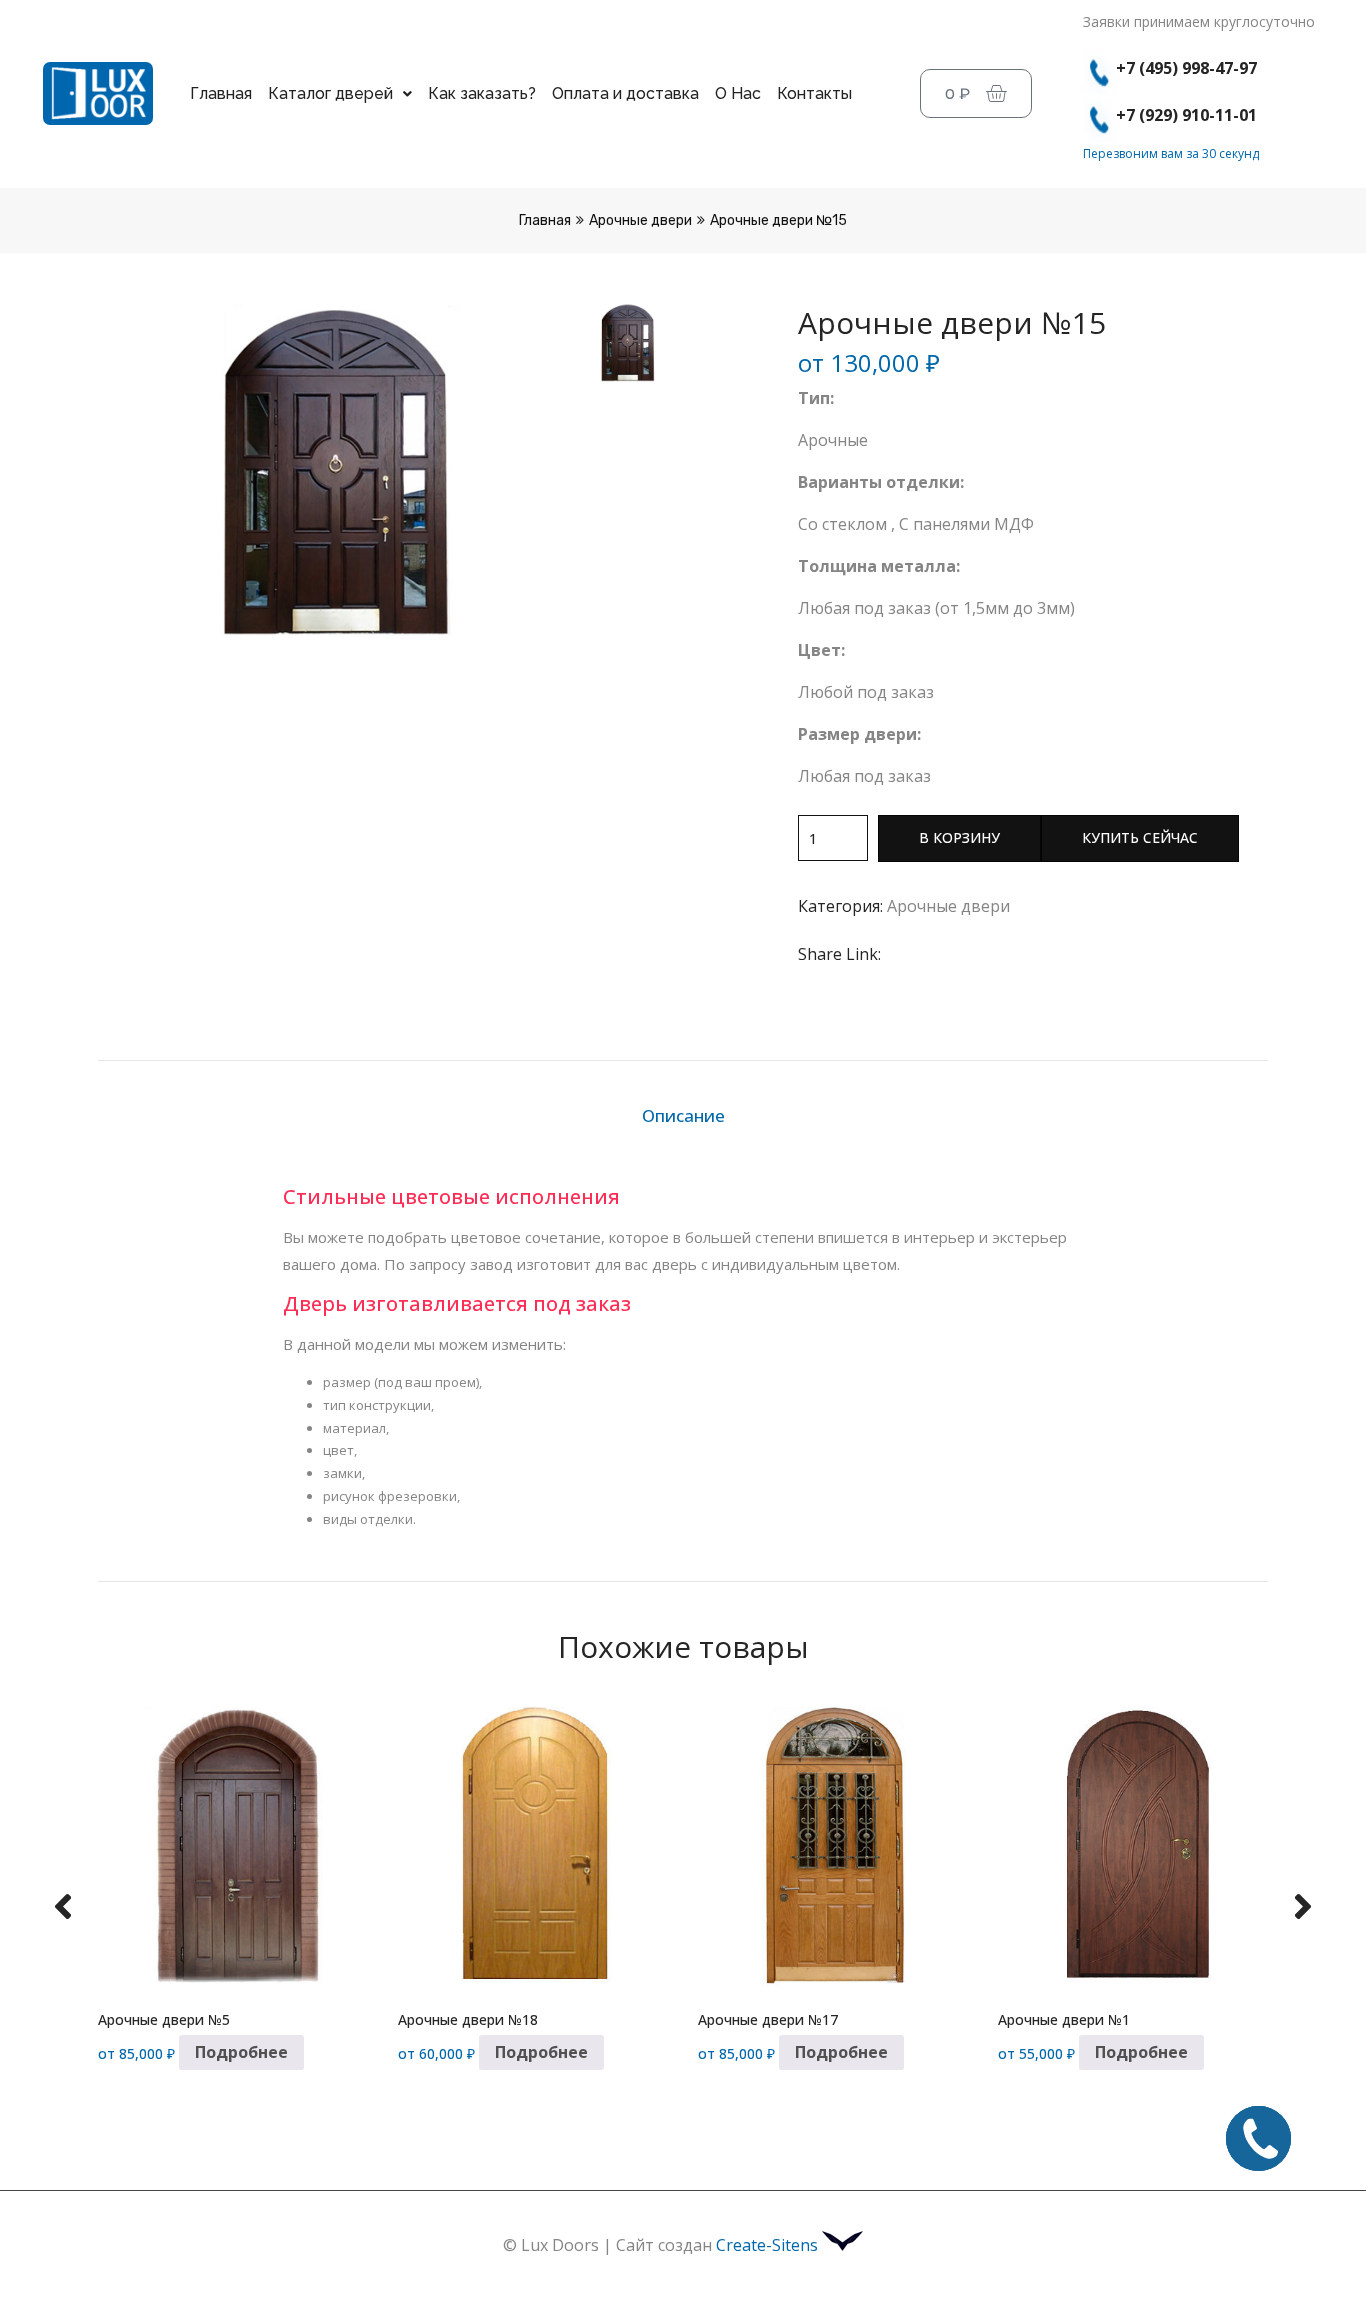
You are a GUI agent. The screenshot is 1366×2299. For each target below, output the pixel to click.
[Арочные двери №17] (833, 1844)
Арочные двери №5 (164, 2019)
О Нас (738, 93)
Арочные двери (640, 220)
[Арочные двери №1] (1133, 1844)
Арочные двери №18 (468, 2019)
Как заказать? (482, 93)
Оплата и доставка (625, 93)
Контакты (814, 93)
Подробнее (241, 2052)
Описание (683, 1115)
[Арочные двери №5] (233, 1844)
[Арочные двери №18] (533, 1844)
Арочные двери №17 (768, 2019)
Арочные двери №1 (1064, 2019)
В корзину (959, 837)
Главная (221, 93)
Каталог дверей (330, 93)
